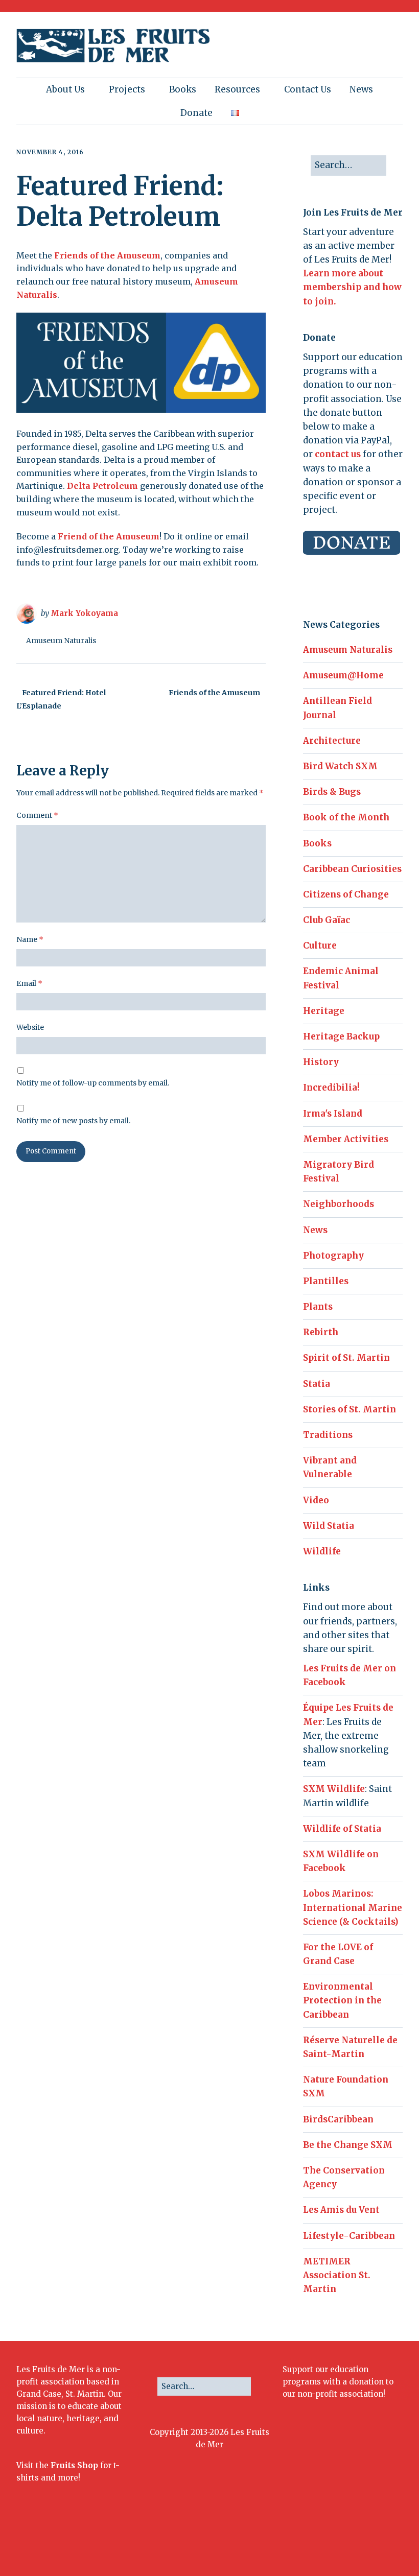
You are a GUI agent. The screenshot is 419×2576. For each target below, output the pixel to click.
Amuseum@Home (343, 675)
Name (30, 939)
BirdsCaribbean (338, 2119)
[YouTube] (351, 2541)
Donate (196, 113)
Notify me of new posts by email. (73, 1121)
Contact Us (308, 89)
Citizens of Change (346, 894)
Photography (333, 1256)
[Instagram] (321, 2541)
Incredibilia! (331, 1088)
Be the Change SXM (348, 2145)
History (321, 1062)
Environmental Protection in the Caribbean (342, 2000)
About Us (65, 89)
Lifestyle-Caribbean (349, 2236)
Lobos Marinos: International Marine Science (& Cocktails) (353, 1907)
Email (29, 983)
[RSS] (393, 2541)
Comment (37, 815)
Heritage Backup (341, 1036)
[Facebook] (290, 2541)
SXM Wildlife (334, 1789)
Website (30, 1027)
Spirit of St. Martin (346, 1358)
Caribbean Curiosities (352, 869)
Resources (237, 89)
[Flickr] (336, 2541)
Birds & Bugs (332, 792)
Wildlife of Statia (342, 1829)
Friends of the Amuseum (107, 255)
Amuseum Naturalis (61, 641)
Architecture (332, 741)
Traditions (328, 1435)
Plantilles (326, 1281)
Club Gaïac (327, 920)
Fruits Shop (74, 2465)
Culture (320, 946)
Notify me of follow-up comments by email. (93, 1083)
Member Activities (346, 1139)
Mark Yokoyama (84, 613)
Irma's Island (333, 1114)
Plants (318, 1307)
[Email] (370, 2541)
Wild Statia (329, 1526)
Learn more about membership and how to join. (352, 287)
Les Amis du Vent (341, 2210)
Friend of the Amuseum (109, 536)
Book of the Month (346, 817)
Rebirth (321, 1332)
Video (316, 1500)
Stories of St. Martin (350, 1409)
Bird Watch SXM (340, 766)
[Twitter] (305, 2541)
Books (183, 89)
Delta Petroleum (102, 486)
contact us (338, 454)
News (361, 89)
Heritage (324, 1011)
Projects (127, 89)
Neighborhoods (339, 1204)
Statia (317, 1384)
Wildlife (322, 1551)
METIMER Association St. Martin (337, 2275)
